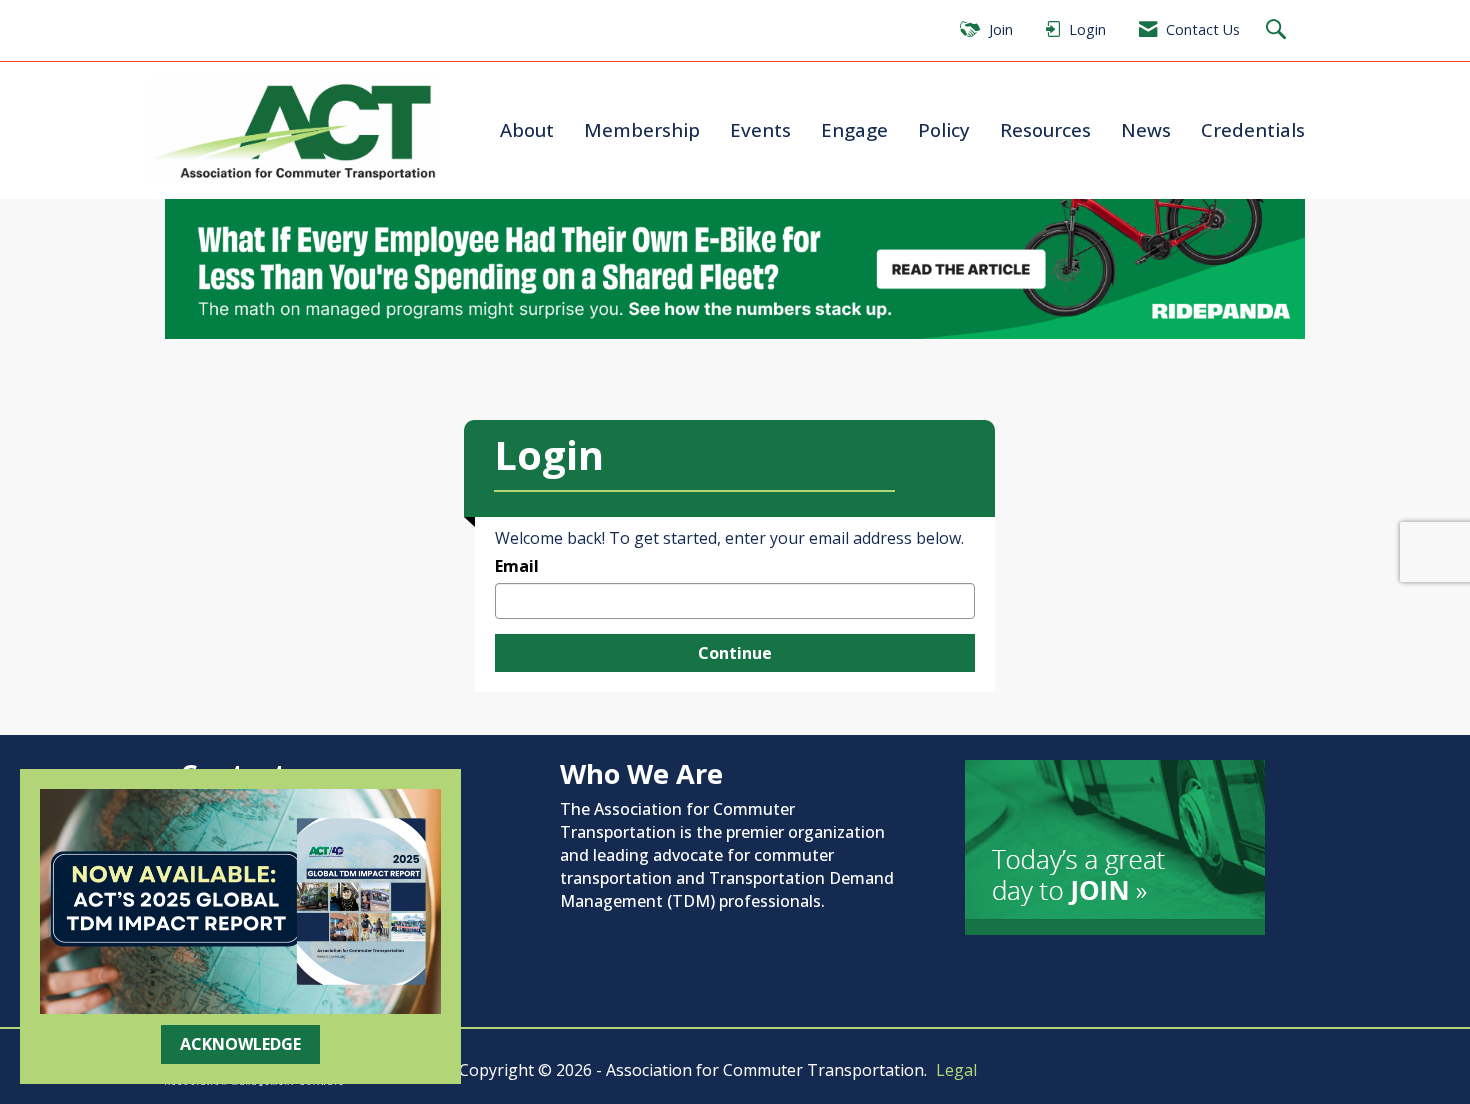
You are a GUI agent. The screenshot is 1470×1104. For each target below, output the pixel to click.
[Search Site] (1278, 30)
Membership (642, 129)
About (527, 129)
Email (517, 566)
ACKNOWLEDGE (240, 1044)
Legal (956, 1070)
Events (760, 129)
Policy (944, 129)
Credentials (1253, 129)
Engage (854, 129)
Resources (1045, 129)
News (1146, 129)
